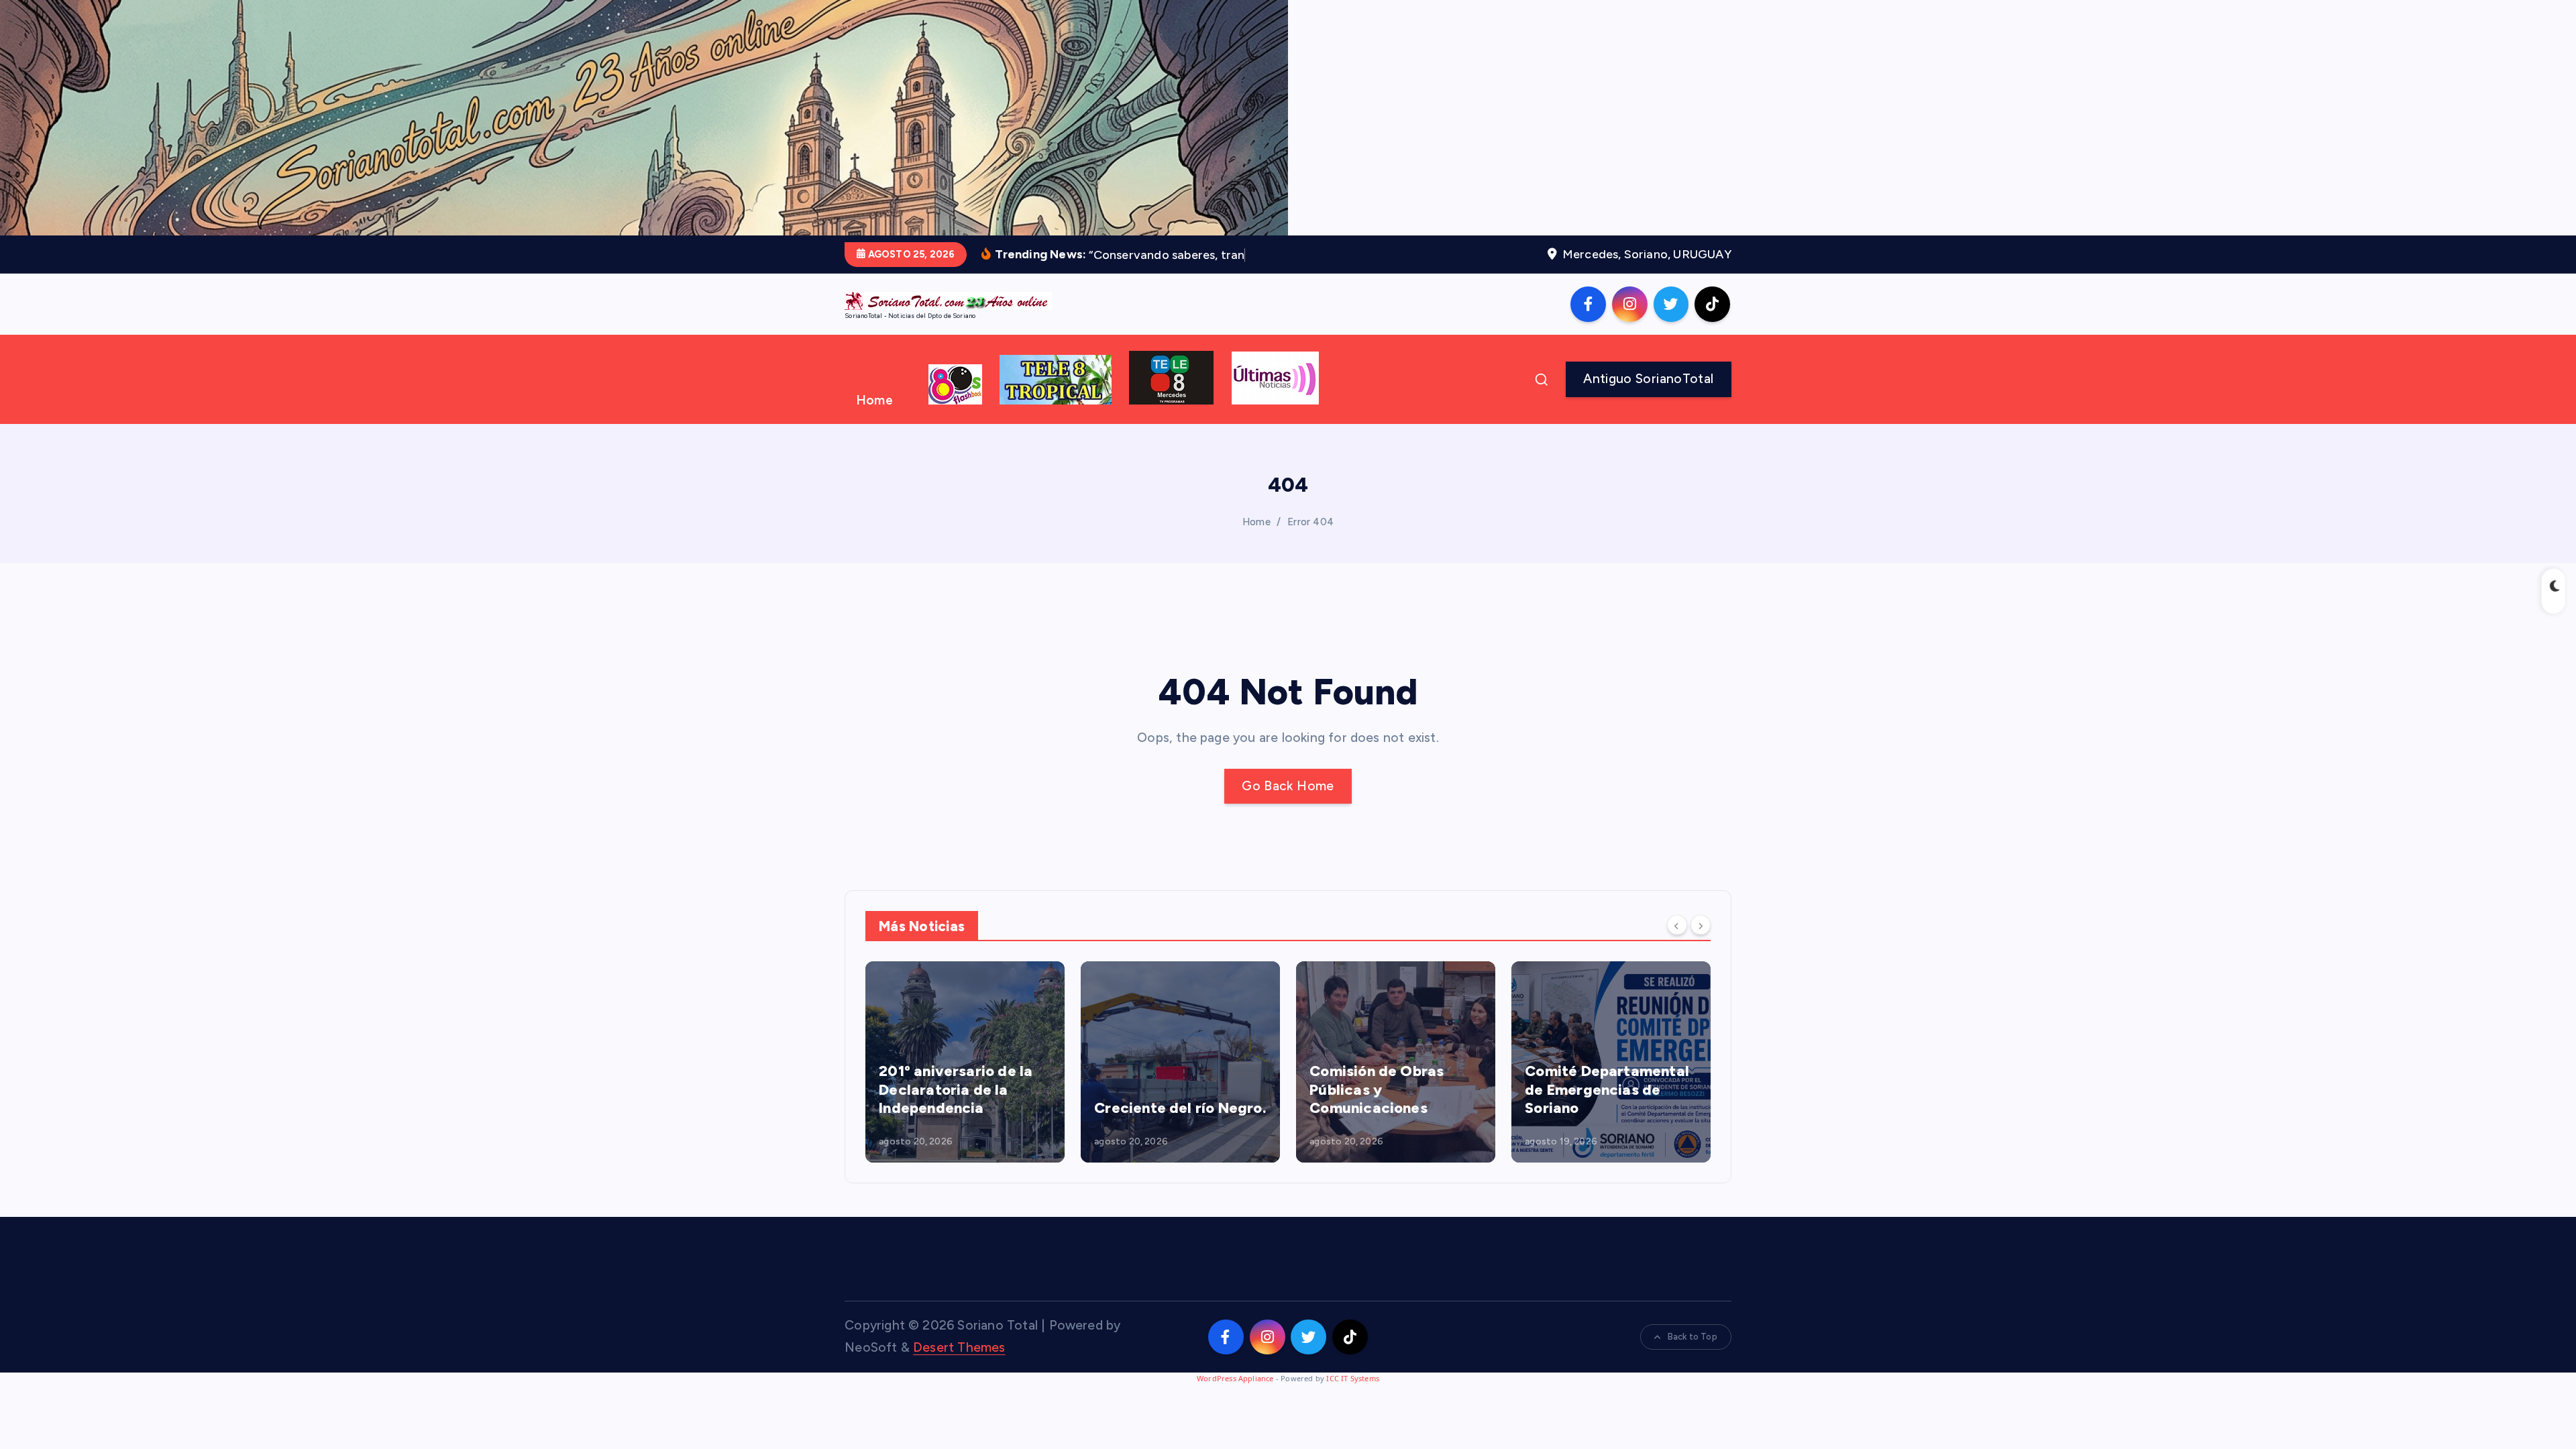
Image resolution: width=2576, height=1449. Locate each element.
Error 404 (1310, 522)
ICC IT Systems (1353, 1378)
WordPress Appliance (1235, 1378)
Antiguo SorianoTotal (1648, 379)
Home (874, 400)
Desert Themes (959, 1347)
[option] (965, 1062)
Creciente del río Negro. (1180, 1108)
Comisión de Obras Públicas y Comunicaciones (1377, 1089)
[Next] (1701, 925)
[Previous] (1677, 925)
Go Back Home (1288, 786)
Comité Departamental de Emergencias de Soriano (1607, 1089)
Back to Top (1693, 1337)
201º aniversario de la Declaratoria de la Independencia (956, 1089)
